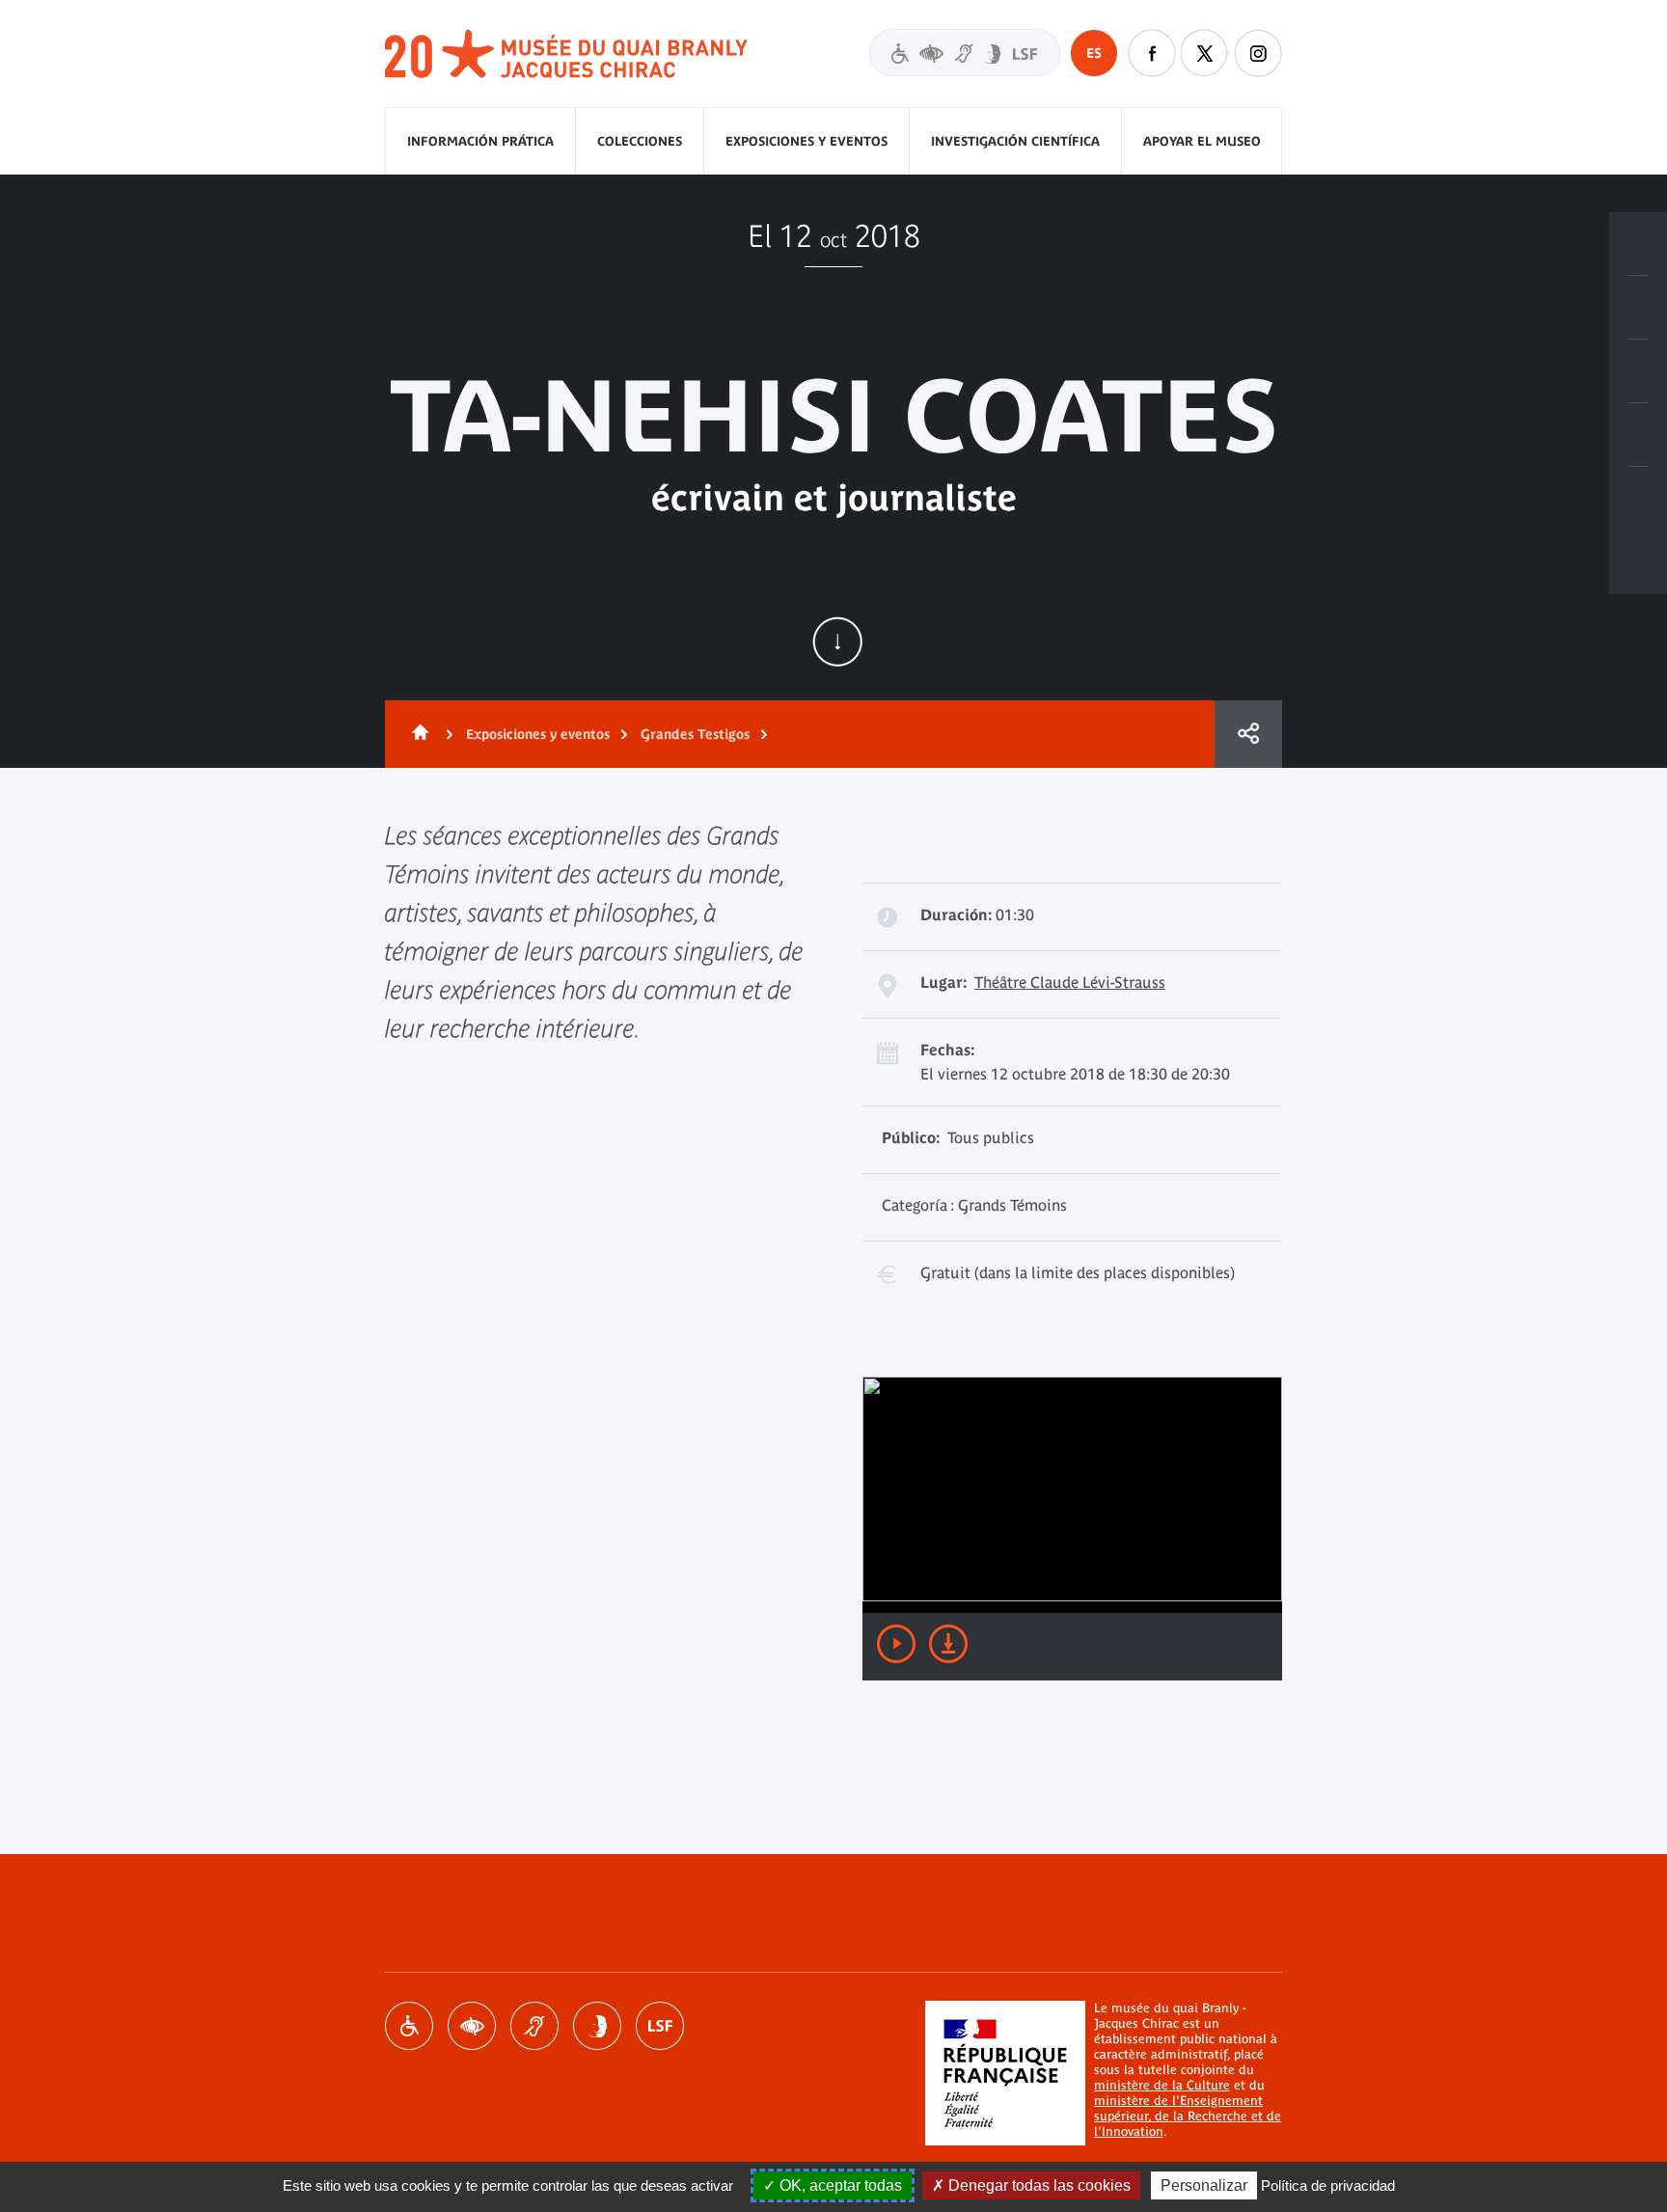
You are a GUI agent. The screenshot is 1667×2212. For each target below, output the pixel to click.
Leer (896, 1644)
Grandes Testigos (695, 734)
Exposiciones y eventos (806, 141)
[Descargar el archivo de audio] (948, 1644)
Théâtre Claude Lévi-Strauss (1070, 982)
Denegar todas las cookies (1038, 2185)
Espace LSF (660, 2026)
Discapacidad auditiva (534, 2026)
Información (1638, 308)
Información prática (480, 141)
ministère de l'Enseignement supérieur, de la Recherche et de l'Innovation (1188, 2116)
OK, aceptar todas (839, 2185)
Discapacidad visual (472, 2026)
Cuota (1248, 734)
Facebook (1152, 53)
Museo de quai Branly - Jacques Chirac (567, 55)
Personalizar (1204, 2185)
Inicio (417, 734)
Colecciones (640, 141)
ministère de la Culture (1162, 2085)
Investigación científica (1015, 141)
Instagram (1258, 53)
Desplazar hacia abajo (837, 642)
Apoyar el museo (1202, 141)
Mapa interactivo (1638, 499)
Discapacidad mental (597, 2026)
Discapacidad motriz (409, 2026)
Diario (1638, 371)
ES (1094, 53)
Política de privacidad (1328, 2185)
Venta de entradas (1638, 244)
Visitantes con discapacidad (965, 53)
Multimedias (1638, 435)
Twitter (1205, 53)
